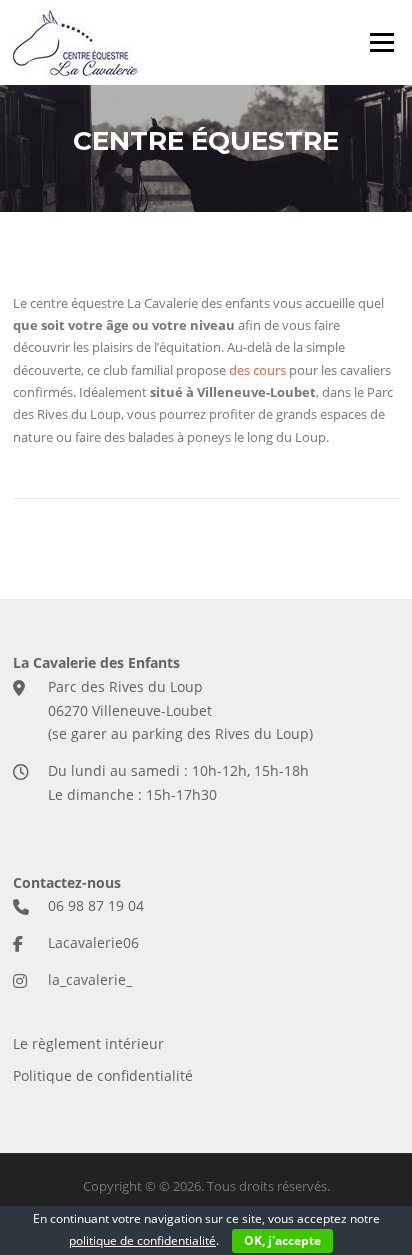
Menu (381, 42)
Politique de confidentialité (103, 1075)
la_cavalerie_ (90, 979)
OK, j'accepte (282, 1240)
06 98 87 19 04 (96, 905)
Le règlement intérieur (88, 1043)
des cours (257, 370)
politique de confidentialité (142, 1240)
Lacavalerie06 (93, 942)
